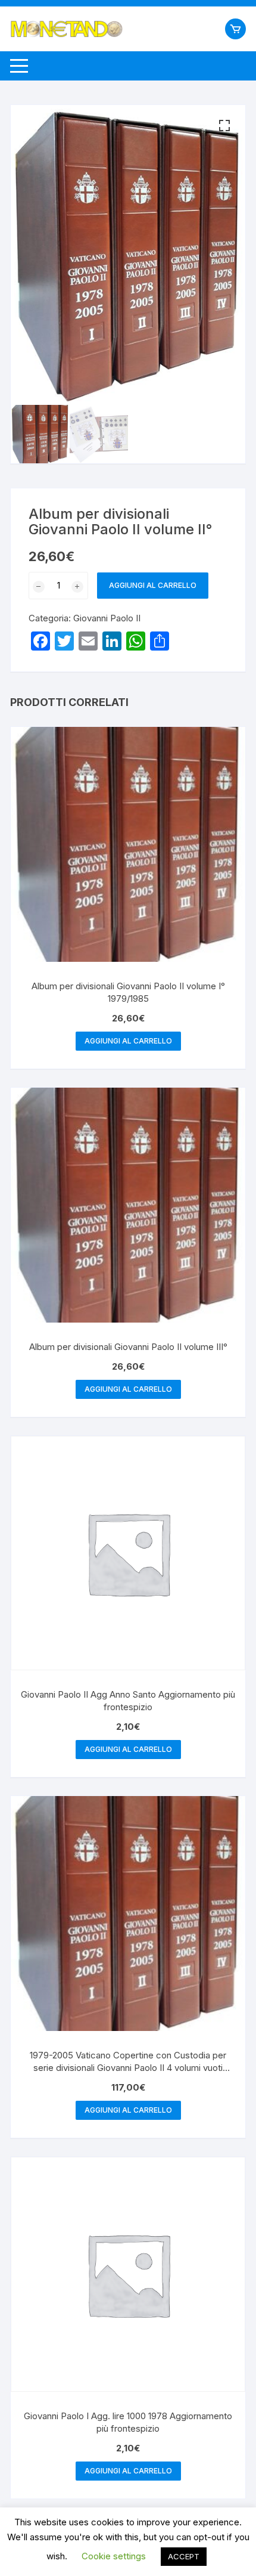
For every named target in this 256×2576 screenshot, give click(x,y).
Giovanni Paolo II (107, 618)
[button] (224, 126)
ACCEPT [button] (184, 2556)
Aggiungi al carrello (153, 585)
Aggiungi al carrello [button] (128, 1041)
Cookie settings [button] (114, 2556)
